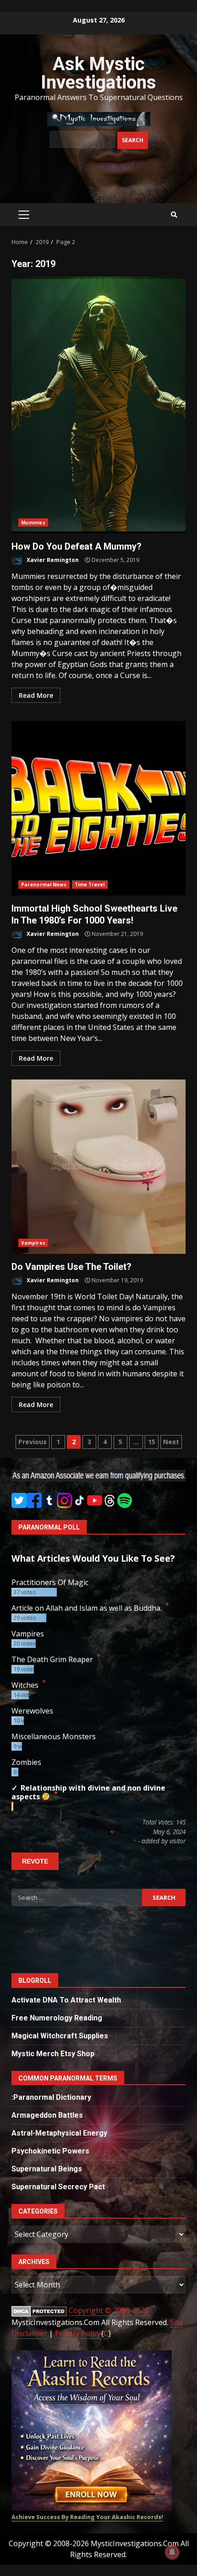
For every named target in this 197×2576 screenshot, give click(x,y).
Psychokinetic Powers (50, 2151)
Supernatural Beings (47, 2169)
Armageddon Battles (47, 2115)
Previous (33, 1442)
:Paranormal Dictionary (51, 2097)
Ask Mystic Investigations (98, 73)
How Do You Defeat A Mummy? (98, 405)
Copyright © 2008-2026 (109, 2310)
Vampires (33, 1243)
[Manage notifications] (172, 2552)
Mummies (33, 523)
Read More (36, 695)
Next (171, 1442)
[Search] (174, 215)
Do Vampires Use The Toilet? (98, 1167)
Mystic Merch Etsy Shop (53, 2054)
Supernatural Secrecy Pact (58, 2187)
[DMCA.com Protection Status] (39, 2311)
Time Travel (90, 885)
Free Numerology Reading (57, 2018)
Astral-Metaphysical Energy (59, 2133)
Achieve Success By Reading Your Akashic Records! (87, 2517)
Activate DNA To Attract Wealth (66, 2000)
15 (152, 1442)
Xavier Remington (52, 560)
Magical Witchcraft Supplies (60, 2036)
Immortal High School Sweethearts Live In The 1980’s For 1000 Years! (98, 808)
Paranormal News (44, 885)
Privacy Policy (78, 2333)
